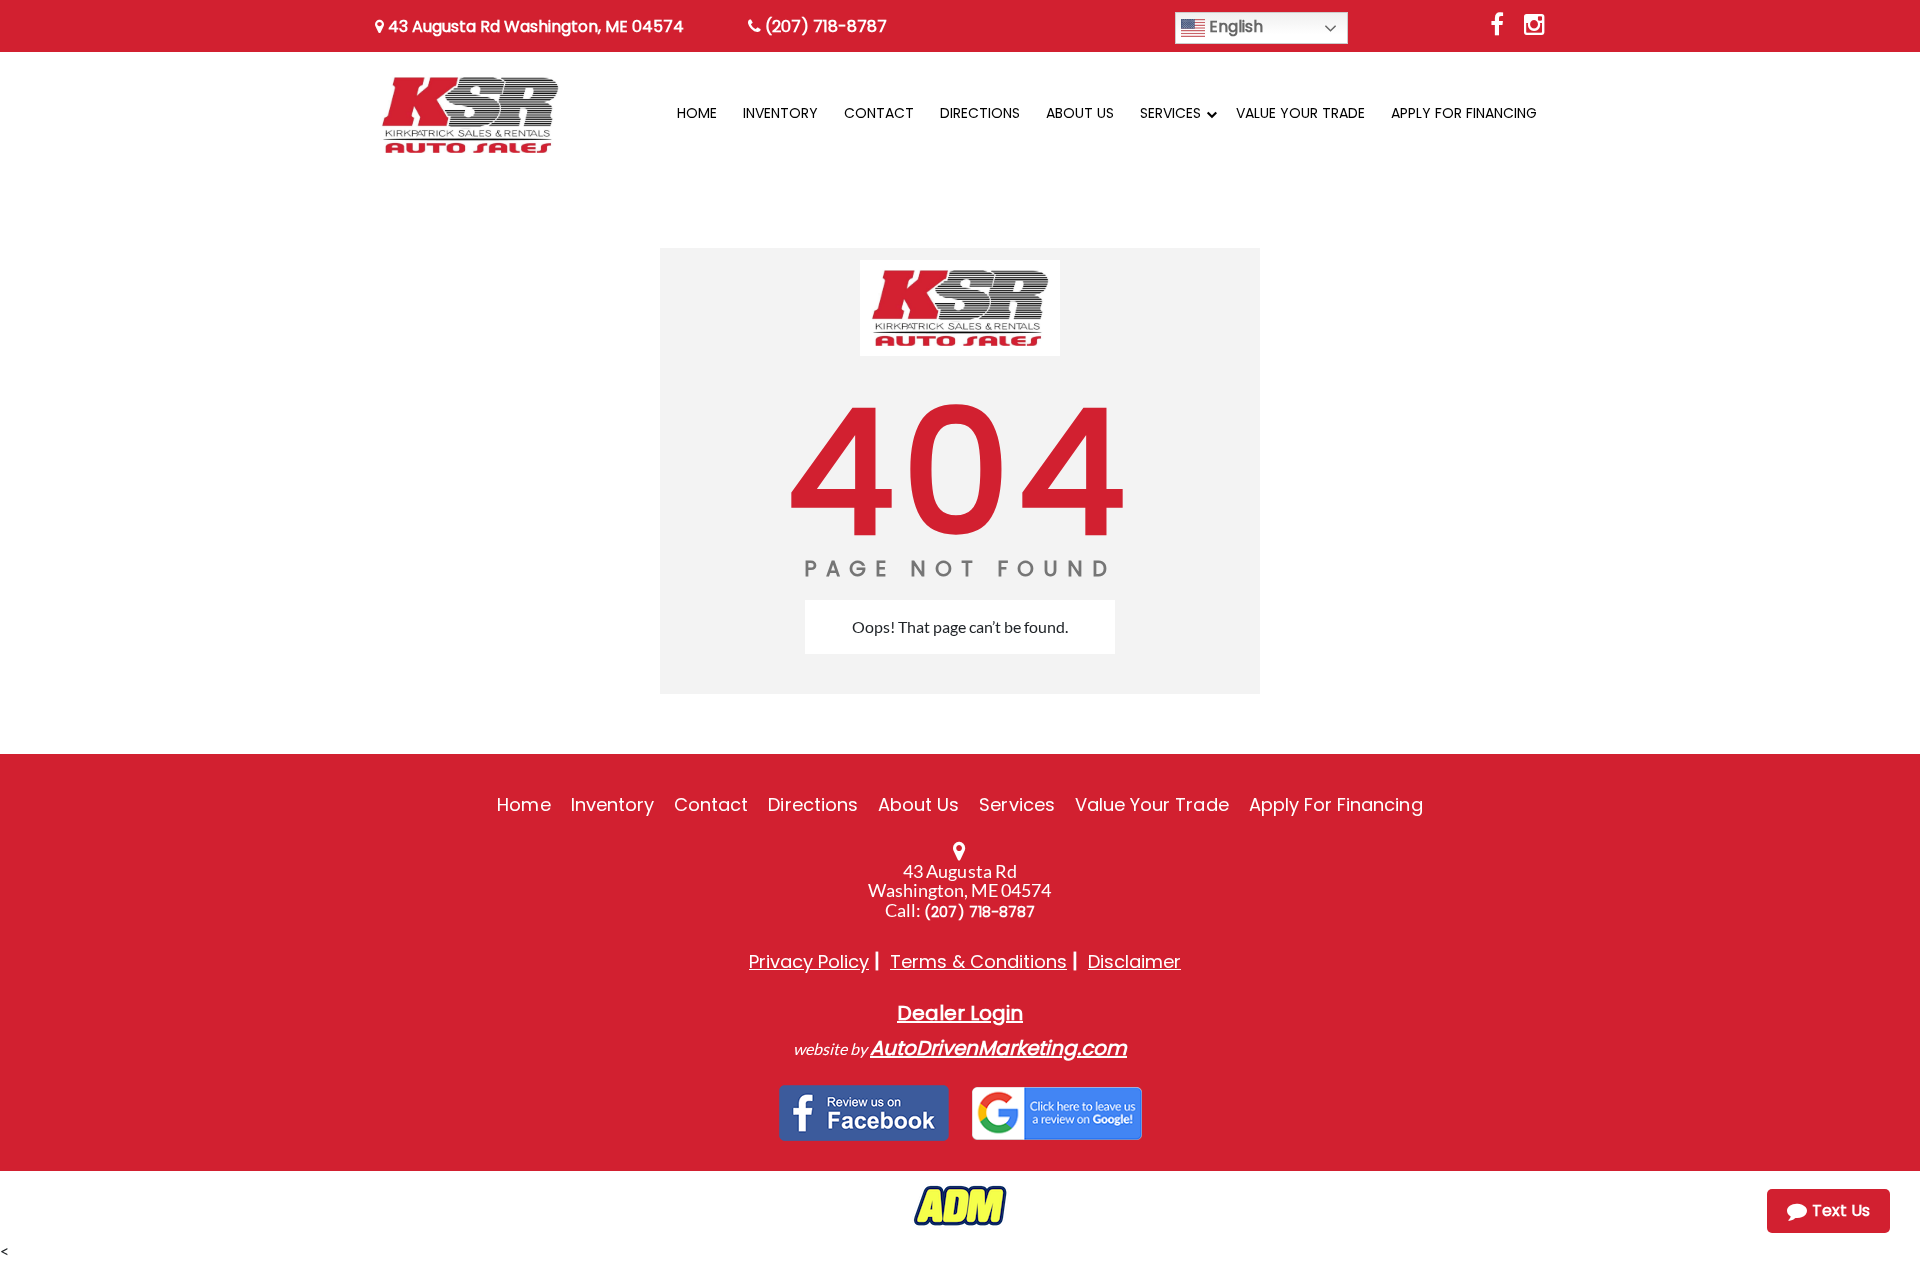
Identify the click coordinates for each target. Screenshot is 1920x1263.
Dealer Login (960, 1013)
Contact (711, 804)
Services (1016, 804)
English (1234, 26)
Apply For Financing (1336, 804)
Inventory (612, 804)
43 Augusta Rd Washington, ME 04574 (534, 26)
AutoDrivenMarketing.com (998, 1048)
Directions (813, 804)
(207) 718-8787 (824, 26)
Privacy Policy (809, 961)
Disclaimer (1134, 961)
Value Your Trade (1152, 804)
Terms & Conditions (978, 961)
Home (523, 804)
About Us (918, 804)
